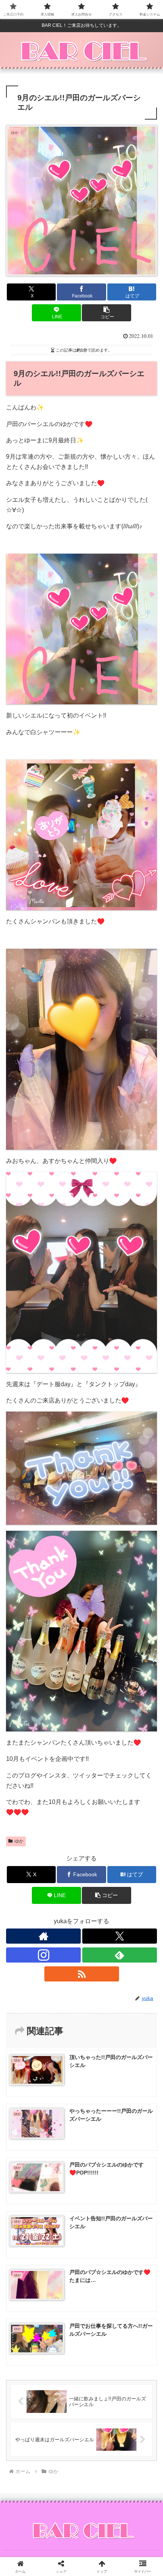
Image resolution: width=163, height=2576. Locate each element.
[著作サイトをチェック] (43, 1936)
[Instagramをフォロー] (43, 1955)
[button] (106, 313)
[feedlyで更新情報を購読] (120, 1955)
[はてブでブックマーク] (136, 2150)
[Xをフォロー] (120, 1936)
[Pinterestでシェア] (63, 2171)
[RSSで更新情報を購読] (82, 1974)
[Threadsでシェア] (63, 2150)
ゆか (19, 1841)
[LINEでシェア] (27, 2171)
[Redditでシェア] (100, 2150)
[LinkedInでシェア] (100, 2171)
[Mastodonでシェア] (63, 2130)
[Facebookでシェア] (27, 2150)
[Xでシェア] (27, 2130)
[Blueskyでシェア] (100, 2130)
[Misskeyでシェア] (136, 2130)
